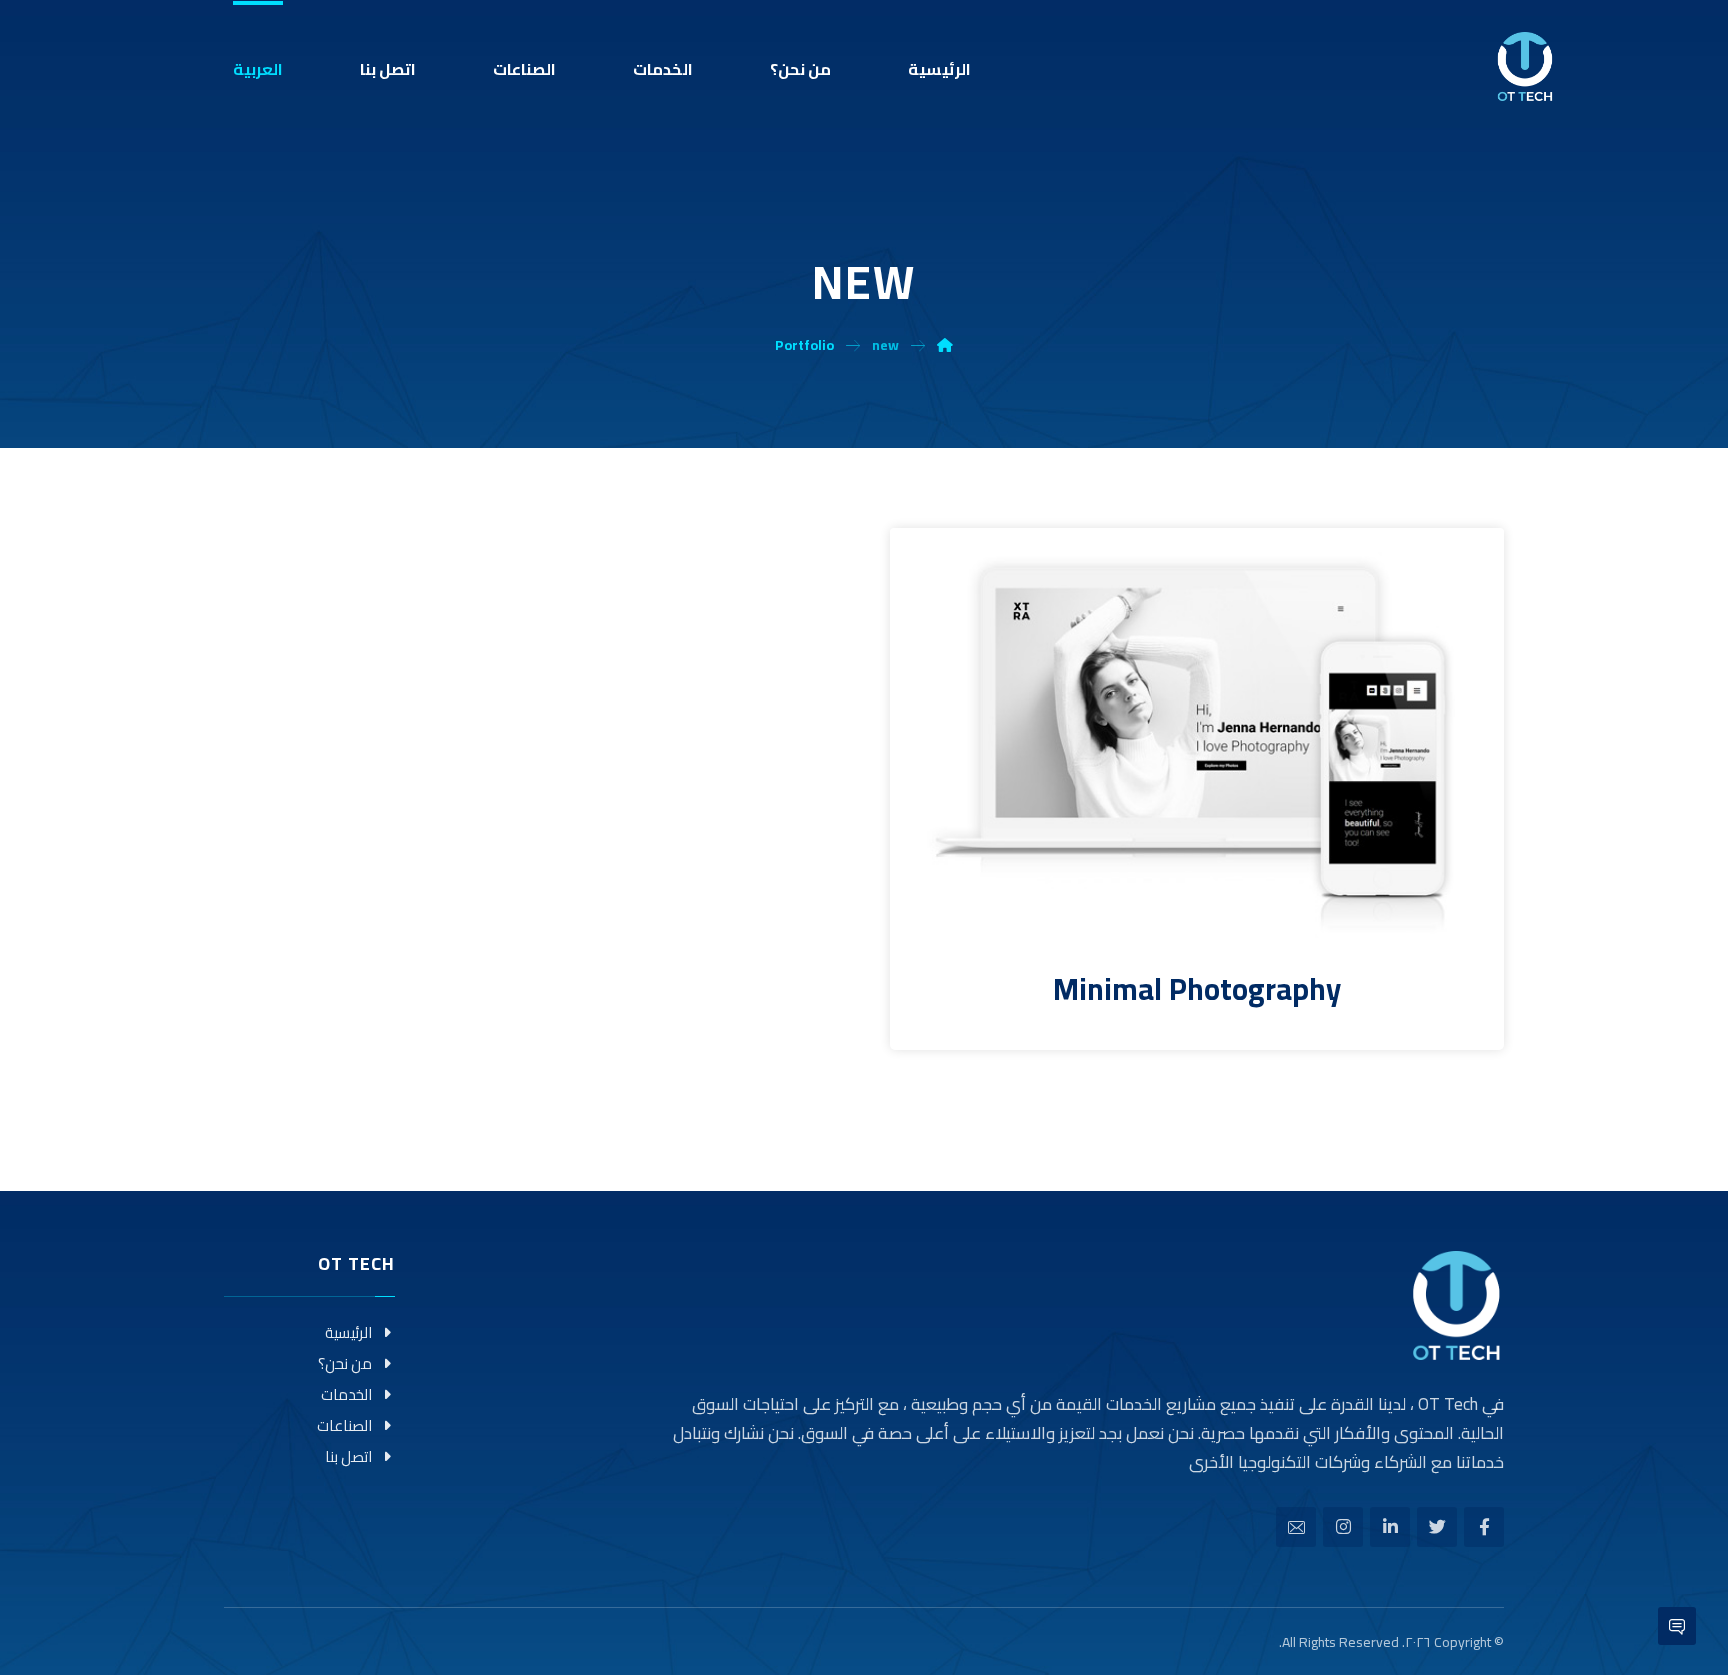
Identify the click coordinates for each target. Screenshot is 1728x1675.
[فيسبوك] (1484, 1527)
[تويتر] (1437, 1527)
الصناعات (344, 1425)
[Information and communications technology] (1525, 66)
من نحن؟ (345, 1363)
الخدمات (346, 1394)
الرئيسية (348, 1332)
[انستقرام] (1343, 1527)
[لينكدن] (1390, 1527)
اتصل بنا (348, 1456)
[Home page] (945, 345)
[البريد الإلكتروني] (1296, 1527)
